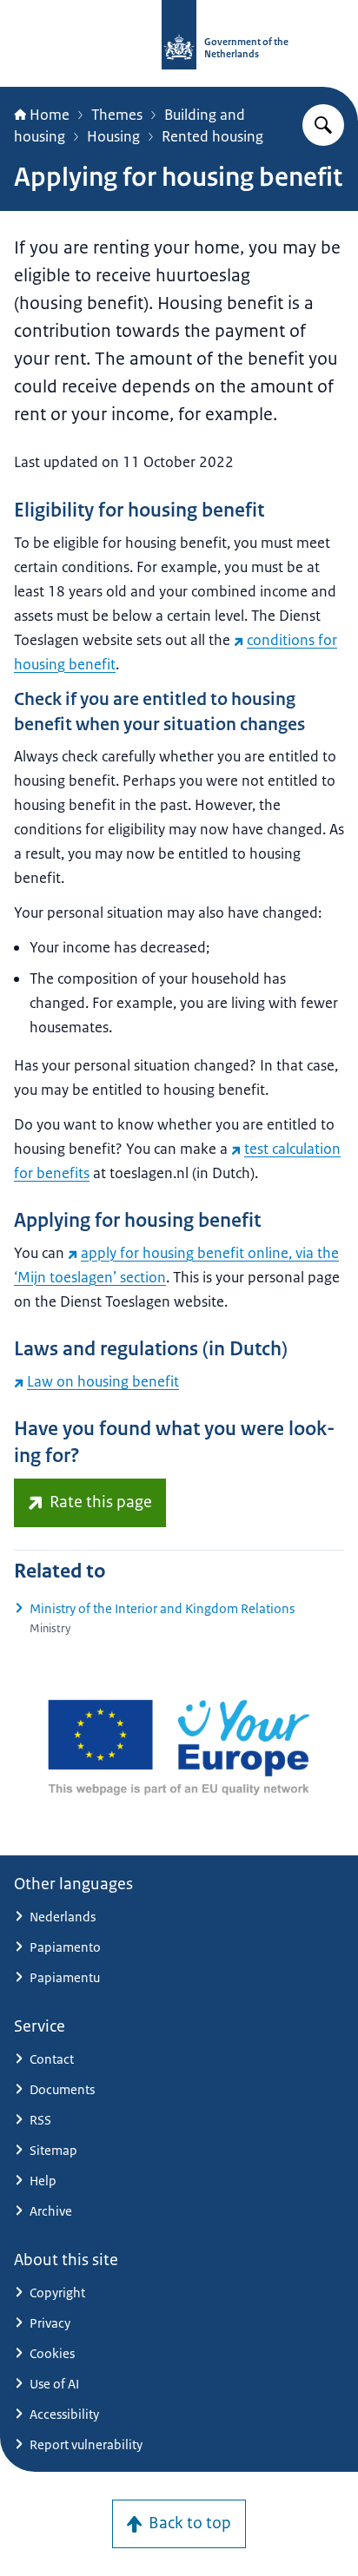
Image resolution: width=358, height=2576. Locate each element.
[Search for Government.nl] (323, 125)
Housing (113, 136)
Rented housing (212, 136)
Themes (117, 115)
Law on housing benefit (103, 1381)
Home (50, 115)
